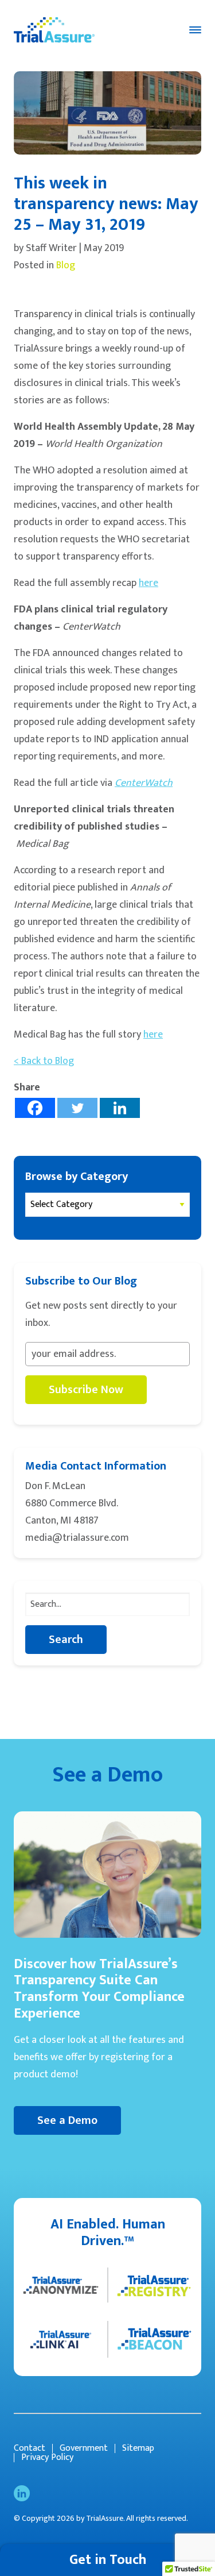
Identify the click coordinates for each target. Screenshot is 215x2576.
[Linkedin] (120, 1108)
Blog (66, 265)
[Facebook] (35, 1108)
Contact (30, 2448)
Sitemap (138, 2448)
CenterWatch (144, 783)
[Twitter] (77, 1108)
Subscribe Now (86, 1390)
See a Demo (67, 2120)
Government (84, 2448)
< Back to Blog (44, 1061)
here (148, 583)
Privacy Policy (47, 2458)
